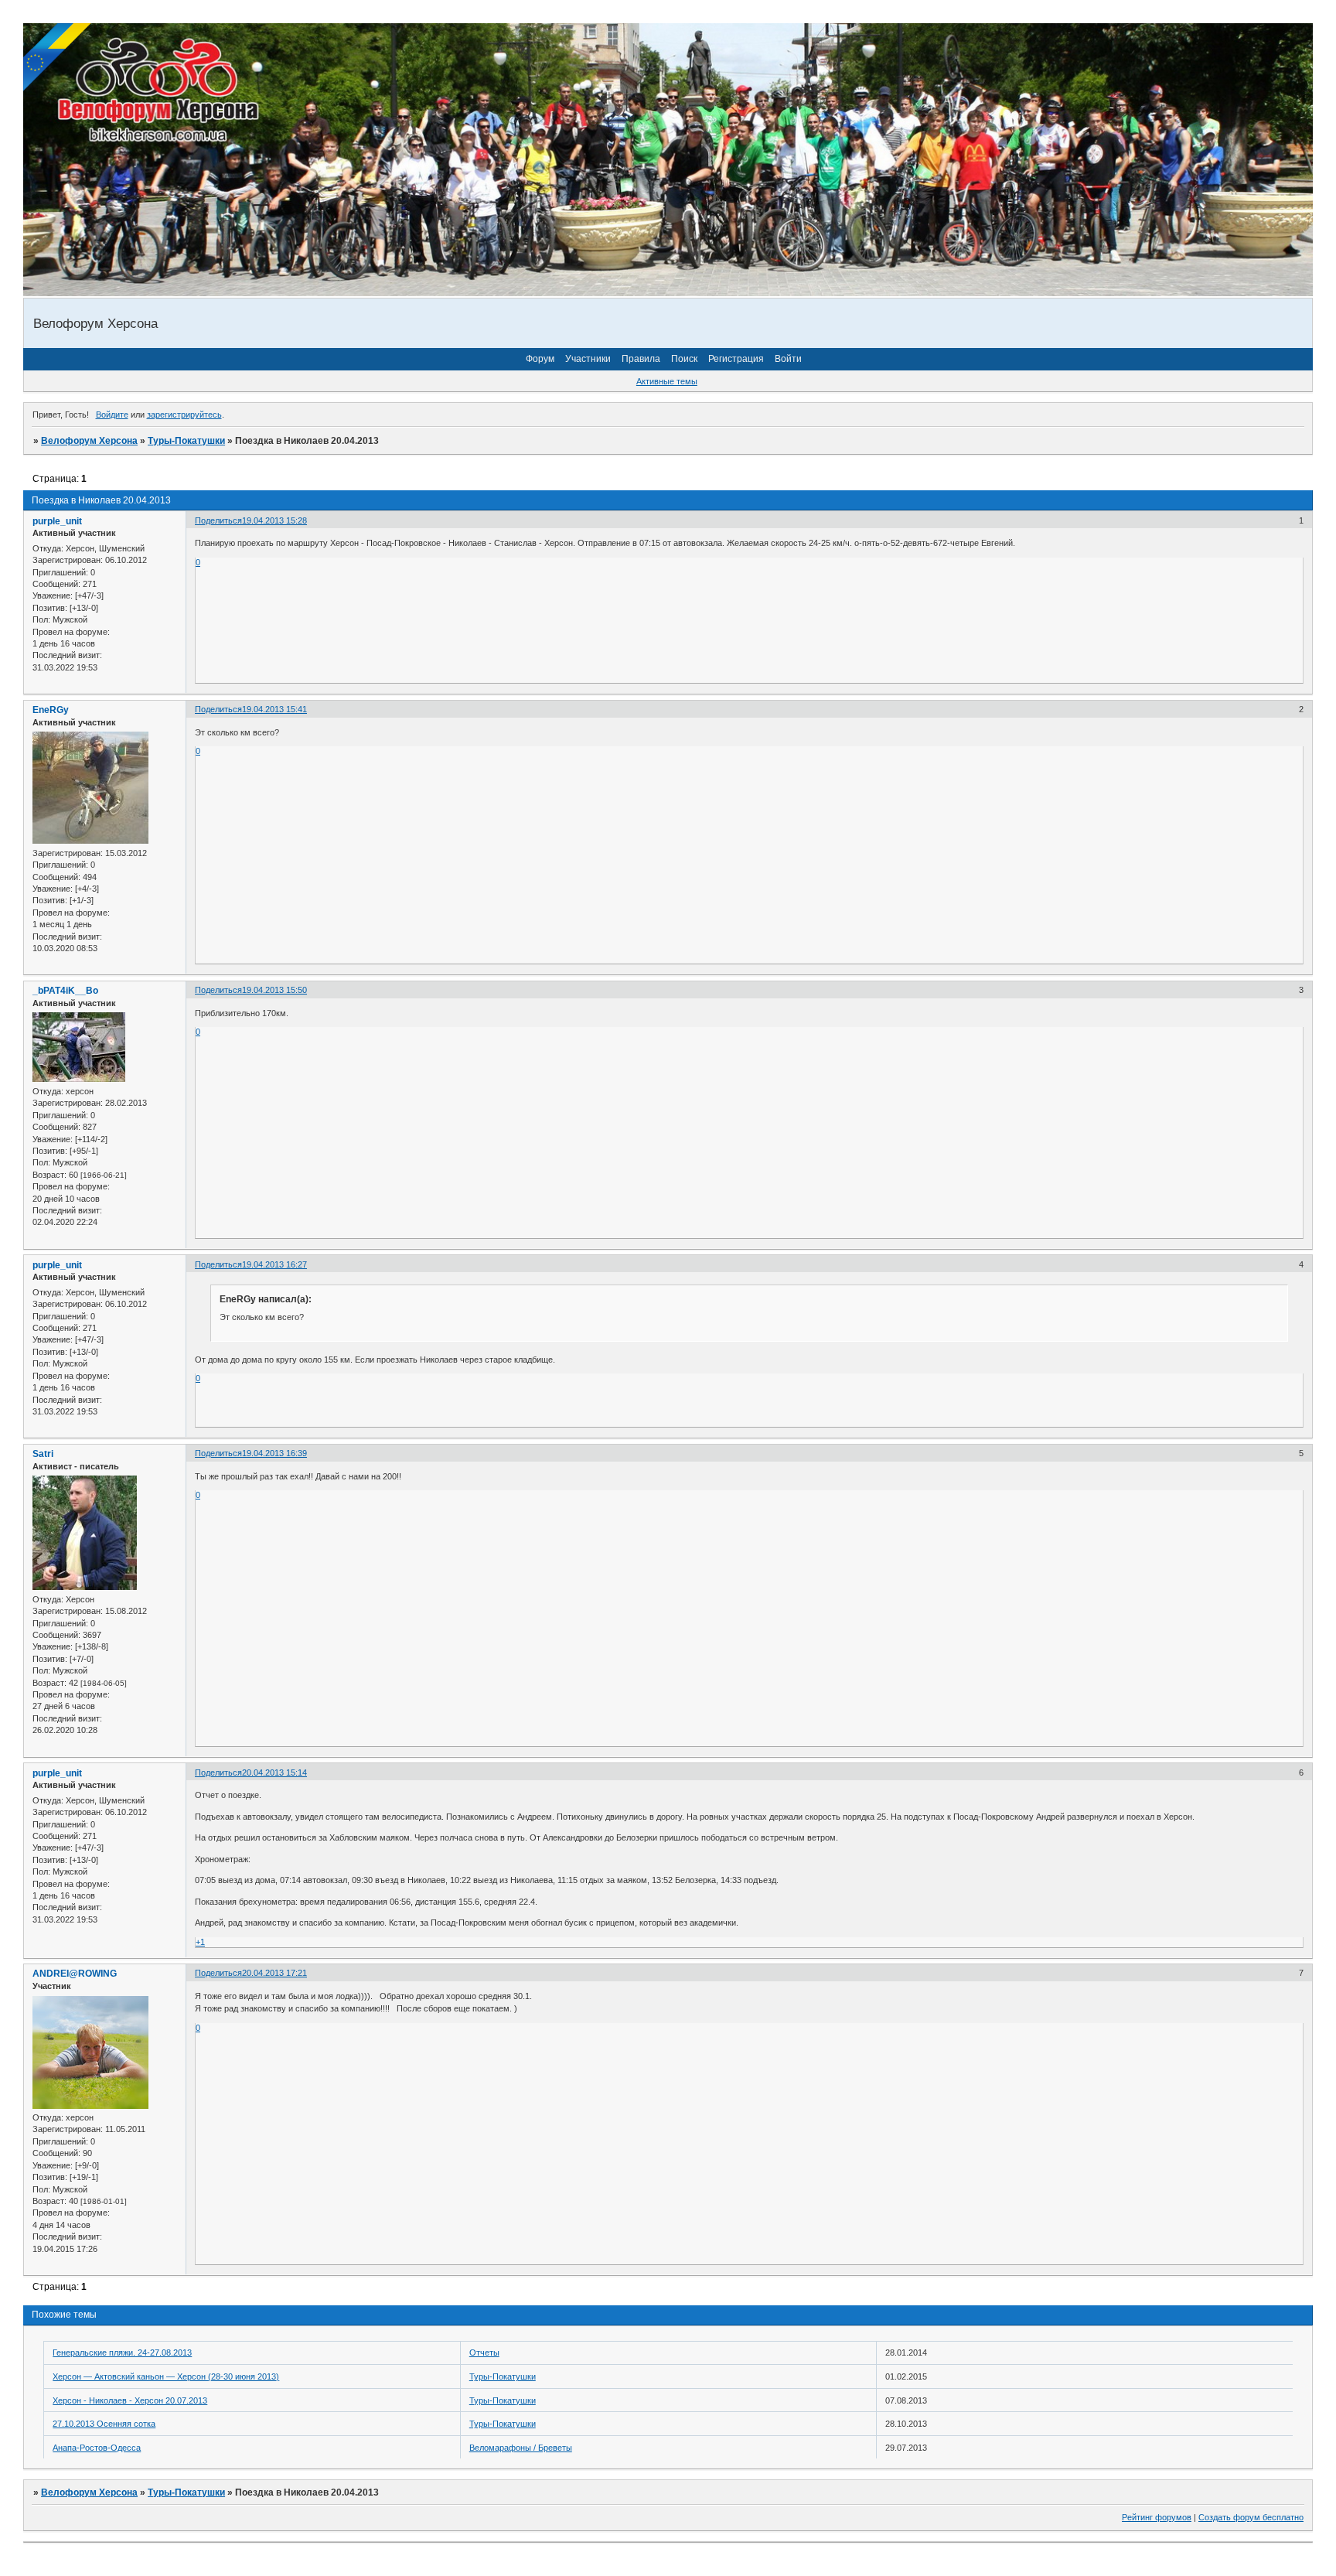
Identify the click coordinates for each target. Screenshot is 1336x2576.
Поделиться (218, 520)
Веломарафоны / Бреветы (521, 2448)
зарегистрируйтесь (184, 415)
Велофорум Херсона (89, 441)
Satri (43, 1454)
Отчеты (484, 2353)
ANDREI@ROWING (75, 1974)
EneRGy (51, 710)
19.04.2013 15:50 (274, 990)
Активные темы (667, 381)
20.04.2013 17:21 (274, 1973)
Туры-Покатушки (186, 441)
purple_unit (57, 521)
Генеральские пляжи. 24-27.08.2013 (122, 2353)
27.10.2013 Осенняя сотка (104, 2424)
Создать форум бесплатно (1251, 2517)
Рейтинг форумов (1157, 2517)
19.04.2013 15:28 (274, 520)
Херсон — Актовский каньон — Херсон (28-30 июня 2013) (166, 2376)
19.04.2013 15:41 (274, 709)
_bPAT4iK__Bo (65, 991)
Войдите (112, 415)
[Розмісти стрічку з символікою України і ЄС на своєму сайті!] (58, 58)
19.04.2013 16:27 (274, 1264)
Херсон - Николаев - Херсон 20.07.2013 (130, 2400)
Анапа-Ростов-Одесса (97, 2448)
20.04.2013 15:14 (274, 1772)
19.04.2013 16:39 (274, 1453)
